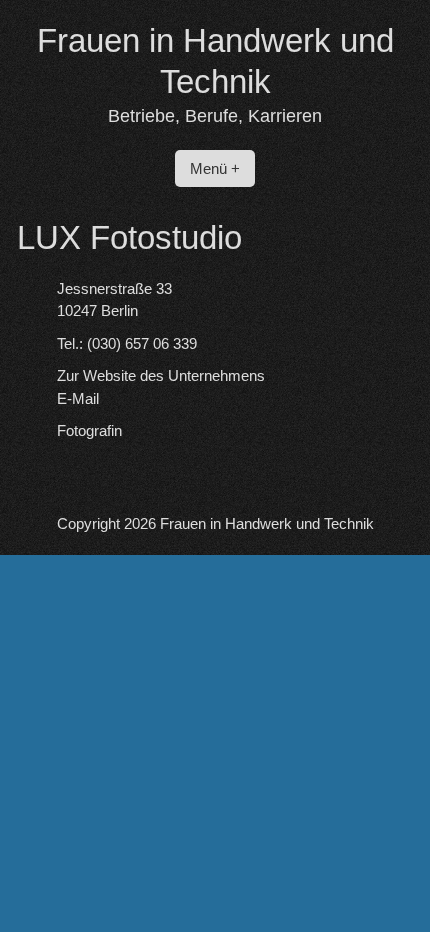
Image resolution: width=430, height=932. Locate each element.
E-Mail (78, 398)
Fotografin (89, 430)
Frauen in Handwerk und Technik (267, 523)
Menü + (215, 168)
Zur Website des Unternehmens (161, 375)
